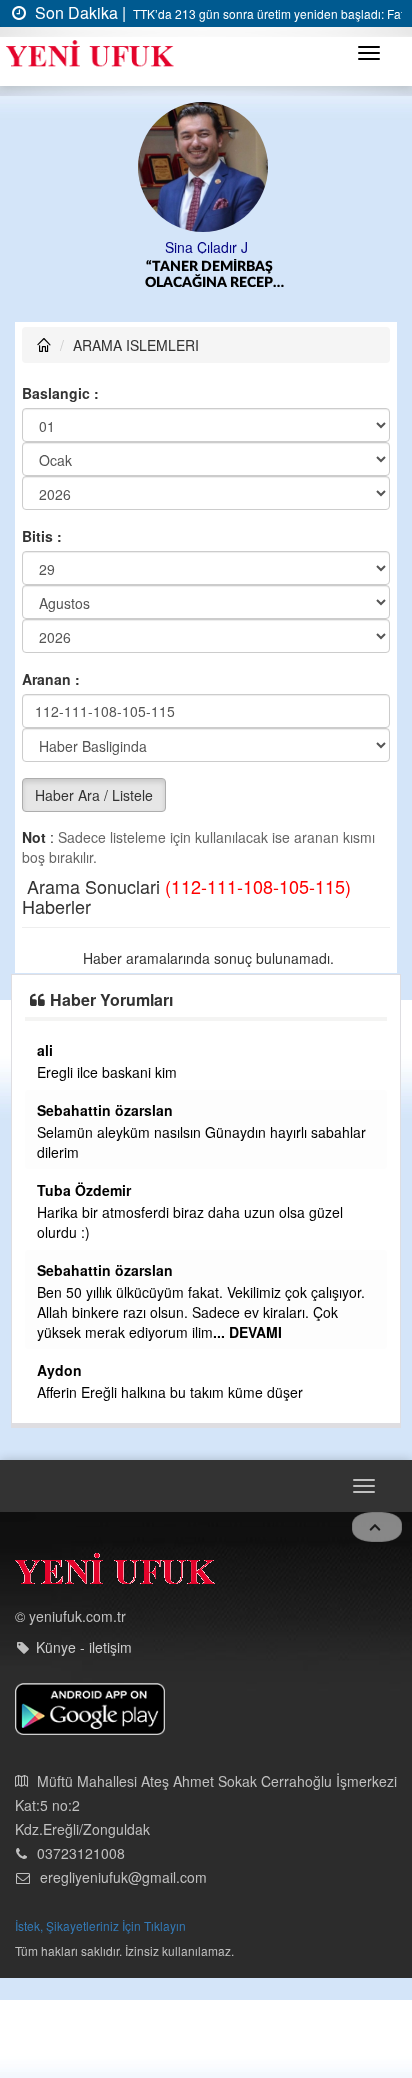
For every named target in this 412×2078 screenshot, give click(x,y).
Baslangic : (60, 393)
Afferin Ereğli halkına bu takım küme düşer (170, 1392)
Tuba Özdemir (84, 1190)
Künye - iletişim (84, 1647)
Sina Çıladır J (206, 247)
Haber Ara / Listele (94, 795)
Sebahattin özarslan (105, 1110)
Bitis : (42, 536)
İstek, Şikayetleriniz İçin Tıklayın (100, 1925)
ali (45, 1050)
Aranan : (51, 679)
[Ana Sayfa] (115, 1573)
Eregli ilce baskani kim (107, 1072)
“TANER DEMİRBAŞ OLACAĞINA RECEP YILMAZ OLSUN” (209, 275)
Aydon (59, 1370)
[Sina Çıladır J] (206, 165)
